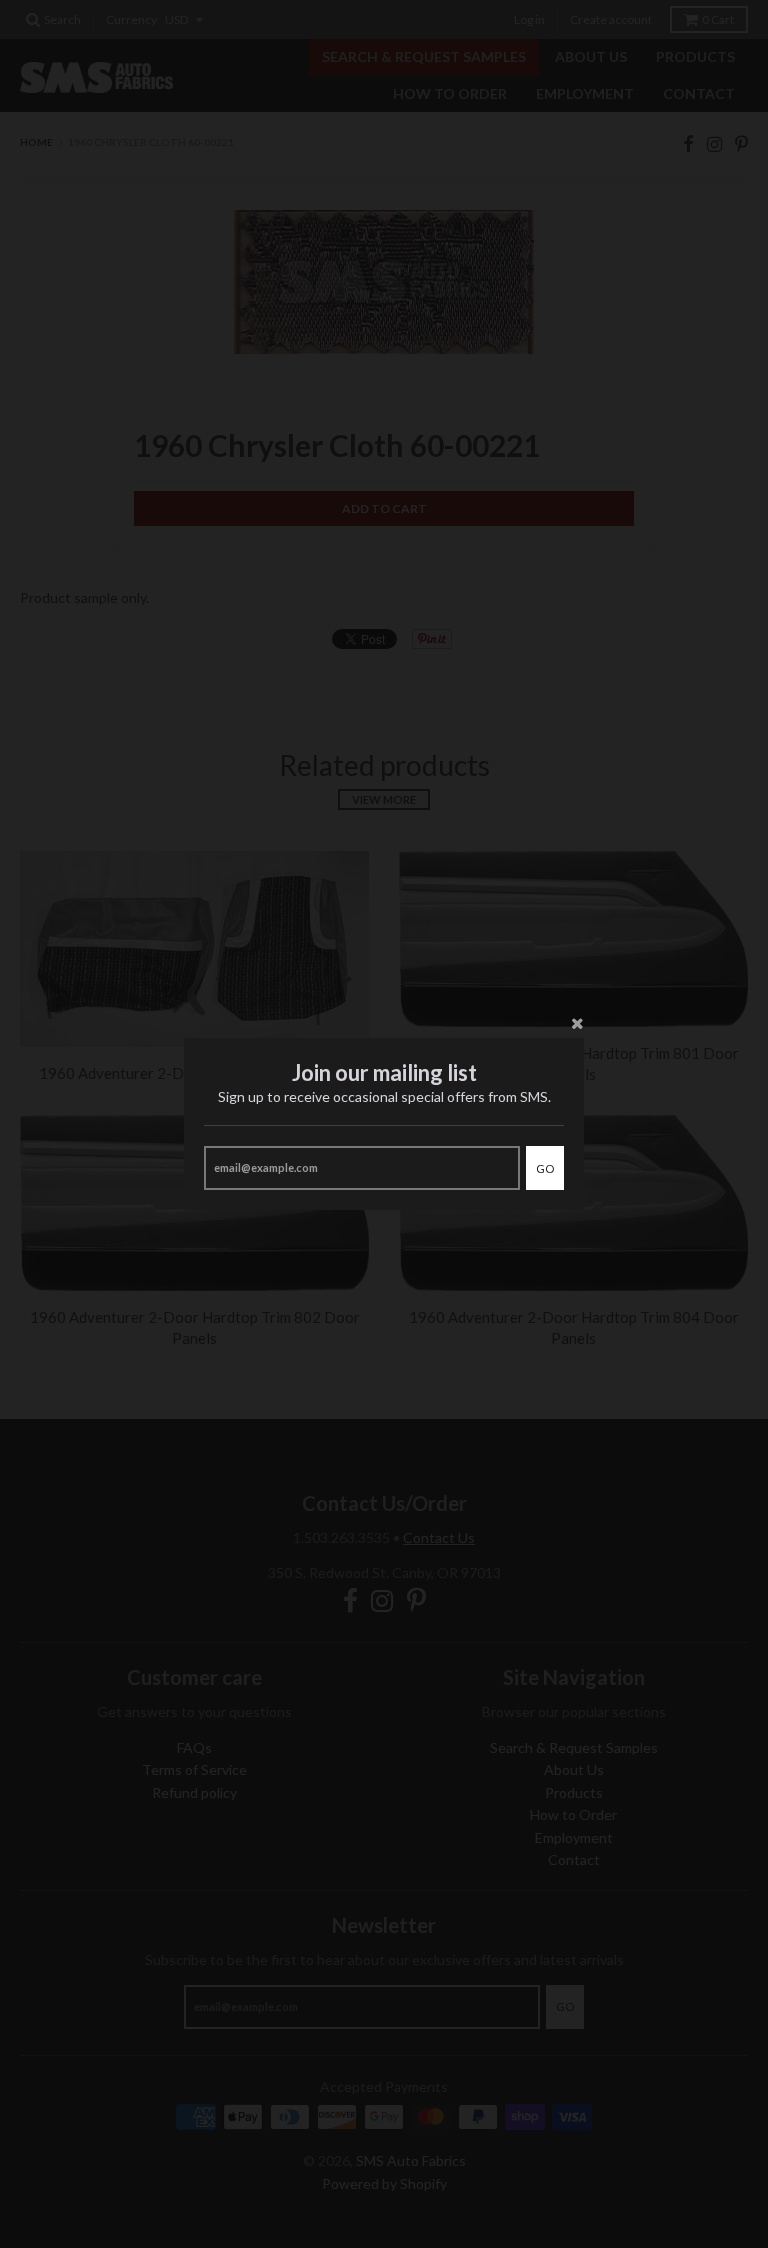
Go (545, 1168)
